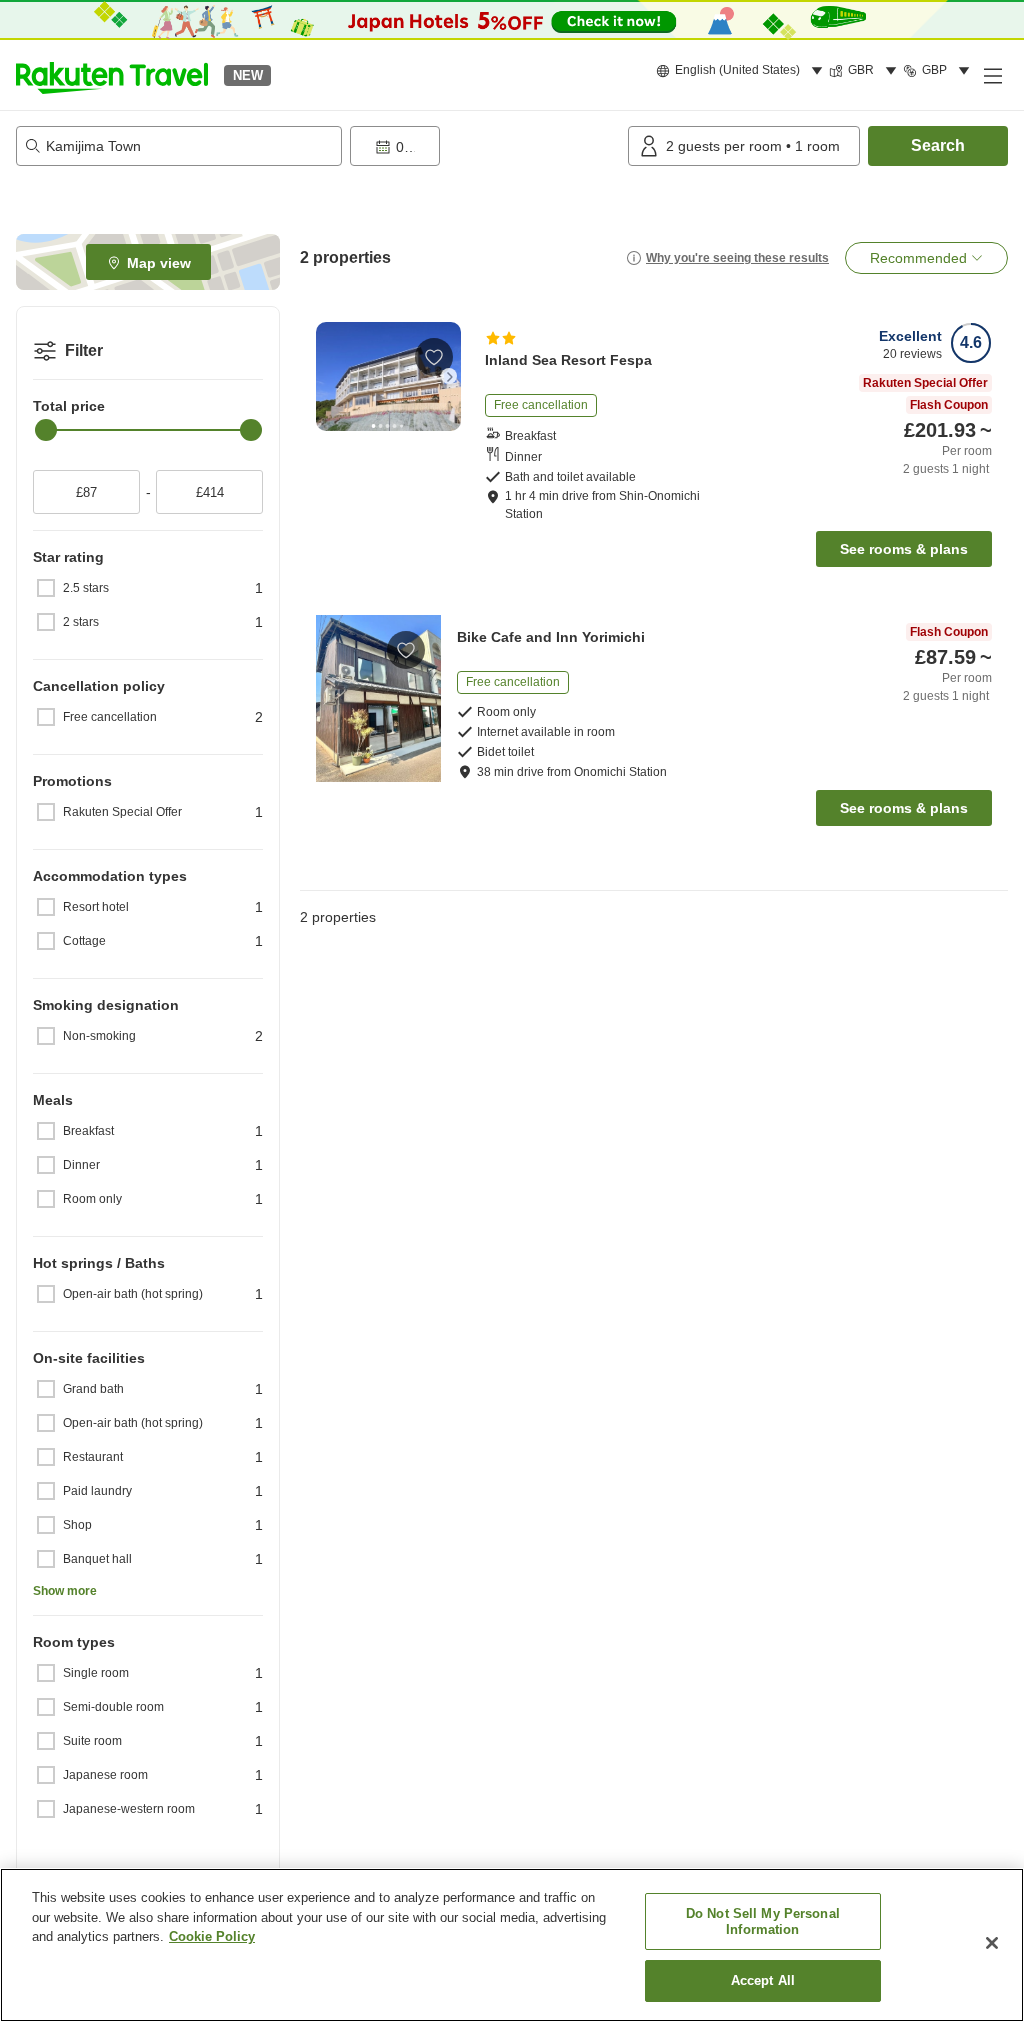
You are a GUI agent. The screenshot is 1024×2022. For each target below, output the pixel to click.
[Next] (449, 376)
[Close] (992, 1943)
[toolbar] (485, 146)
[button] (112, 75)
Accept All (763, 1980)
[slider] (46, 430)
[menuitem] (742, 71)
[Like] (434, 357)
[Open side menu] (992, 75)
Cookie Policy (212, 1936)
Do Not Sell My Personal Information (763, 1921)
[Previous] (328, 376)
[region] (512, 1945)
